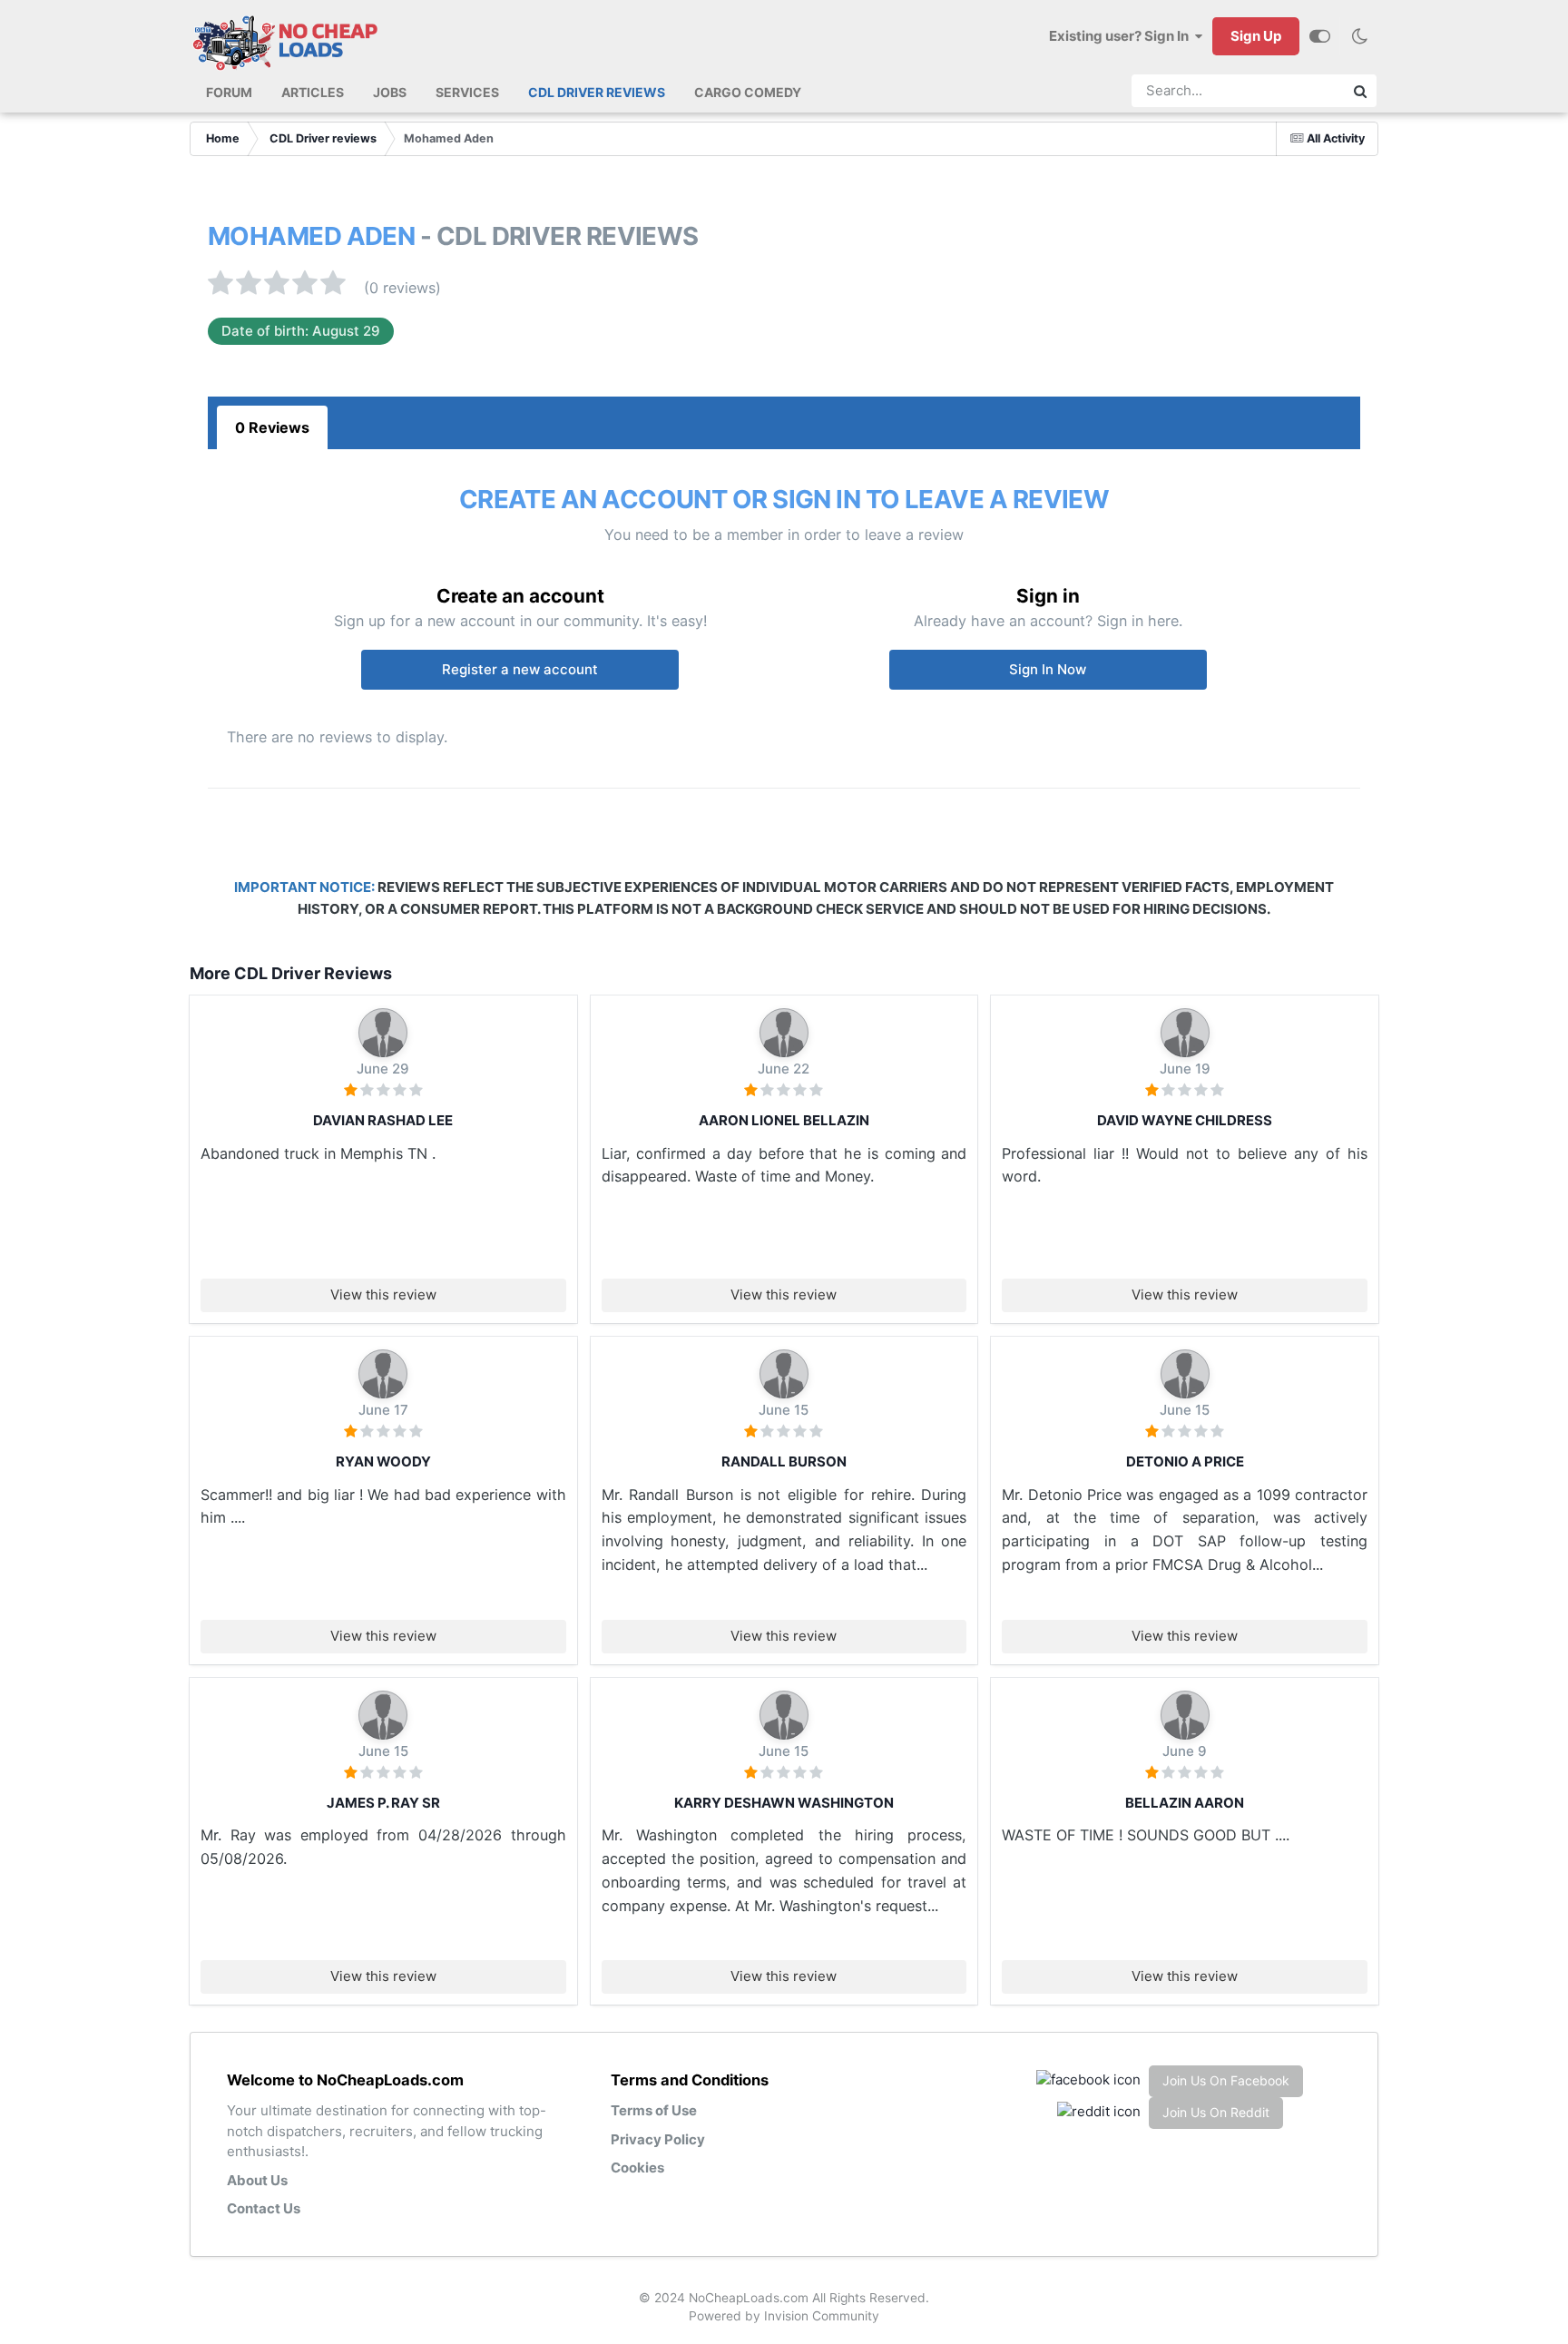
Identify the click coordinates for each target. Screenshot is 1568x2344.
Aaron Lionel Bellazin (784, 1120)
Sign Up (1256, 36)
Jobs (390, 92)
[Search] (1360, 91)
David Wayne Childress (1185, 1120)
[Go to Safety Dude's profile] (784, 1374)
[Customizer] (1320, 36)
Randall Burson (784, 1461)
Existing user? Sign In (1122, 36)
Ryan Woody (383, 1461)
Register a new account (520, 669)
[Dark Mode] (1359, 36)
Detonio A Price (1185, 1461)
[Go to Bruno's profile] (383, 1033)
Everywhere (1293, 91)
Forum (229, 92)
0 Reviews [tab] (272, 427)
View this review (383, 1295)
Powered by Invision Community (784, 2316)
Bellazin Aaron (1185, 1803)
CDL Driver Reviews (597, 92)
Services (467, 92)
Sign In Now (1048, 669)
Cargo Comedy (748, 92)
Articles (313, 92)
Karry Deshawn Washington (784, 1803)
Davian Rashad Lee (383, 1120)
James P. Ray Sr (383, 1803)
